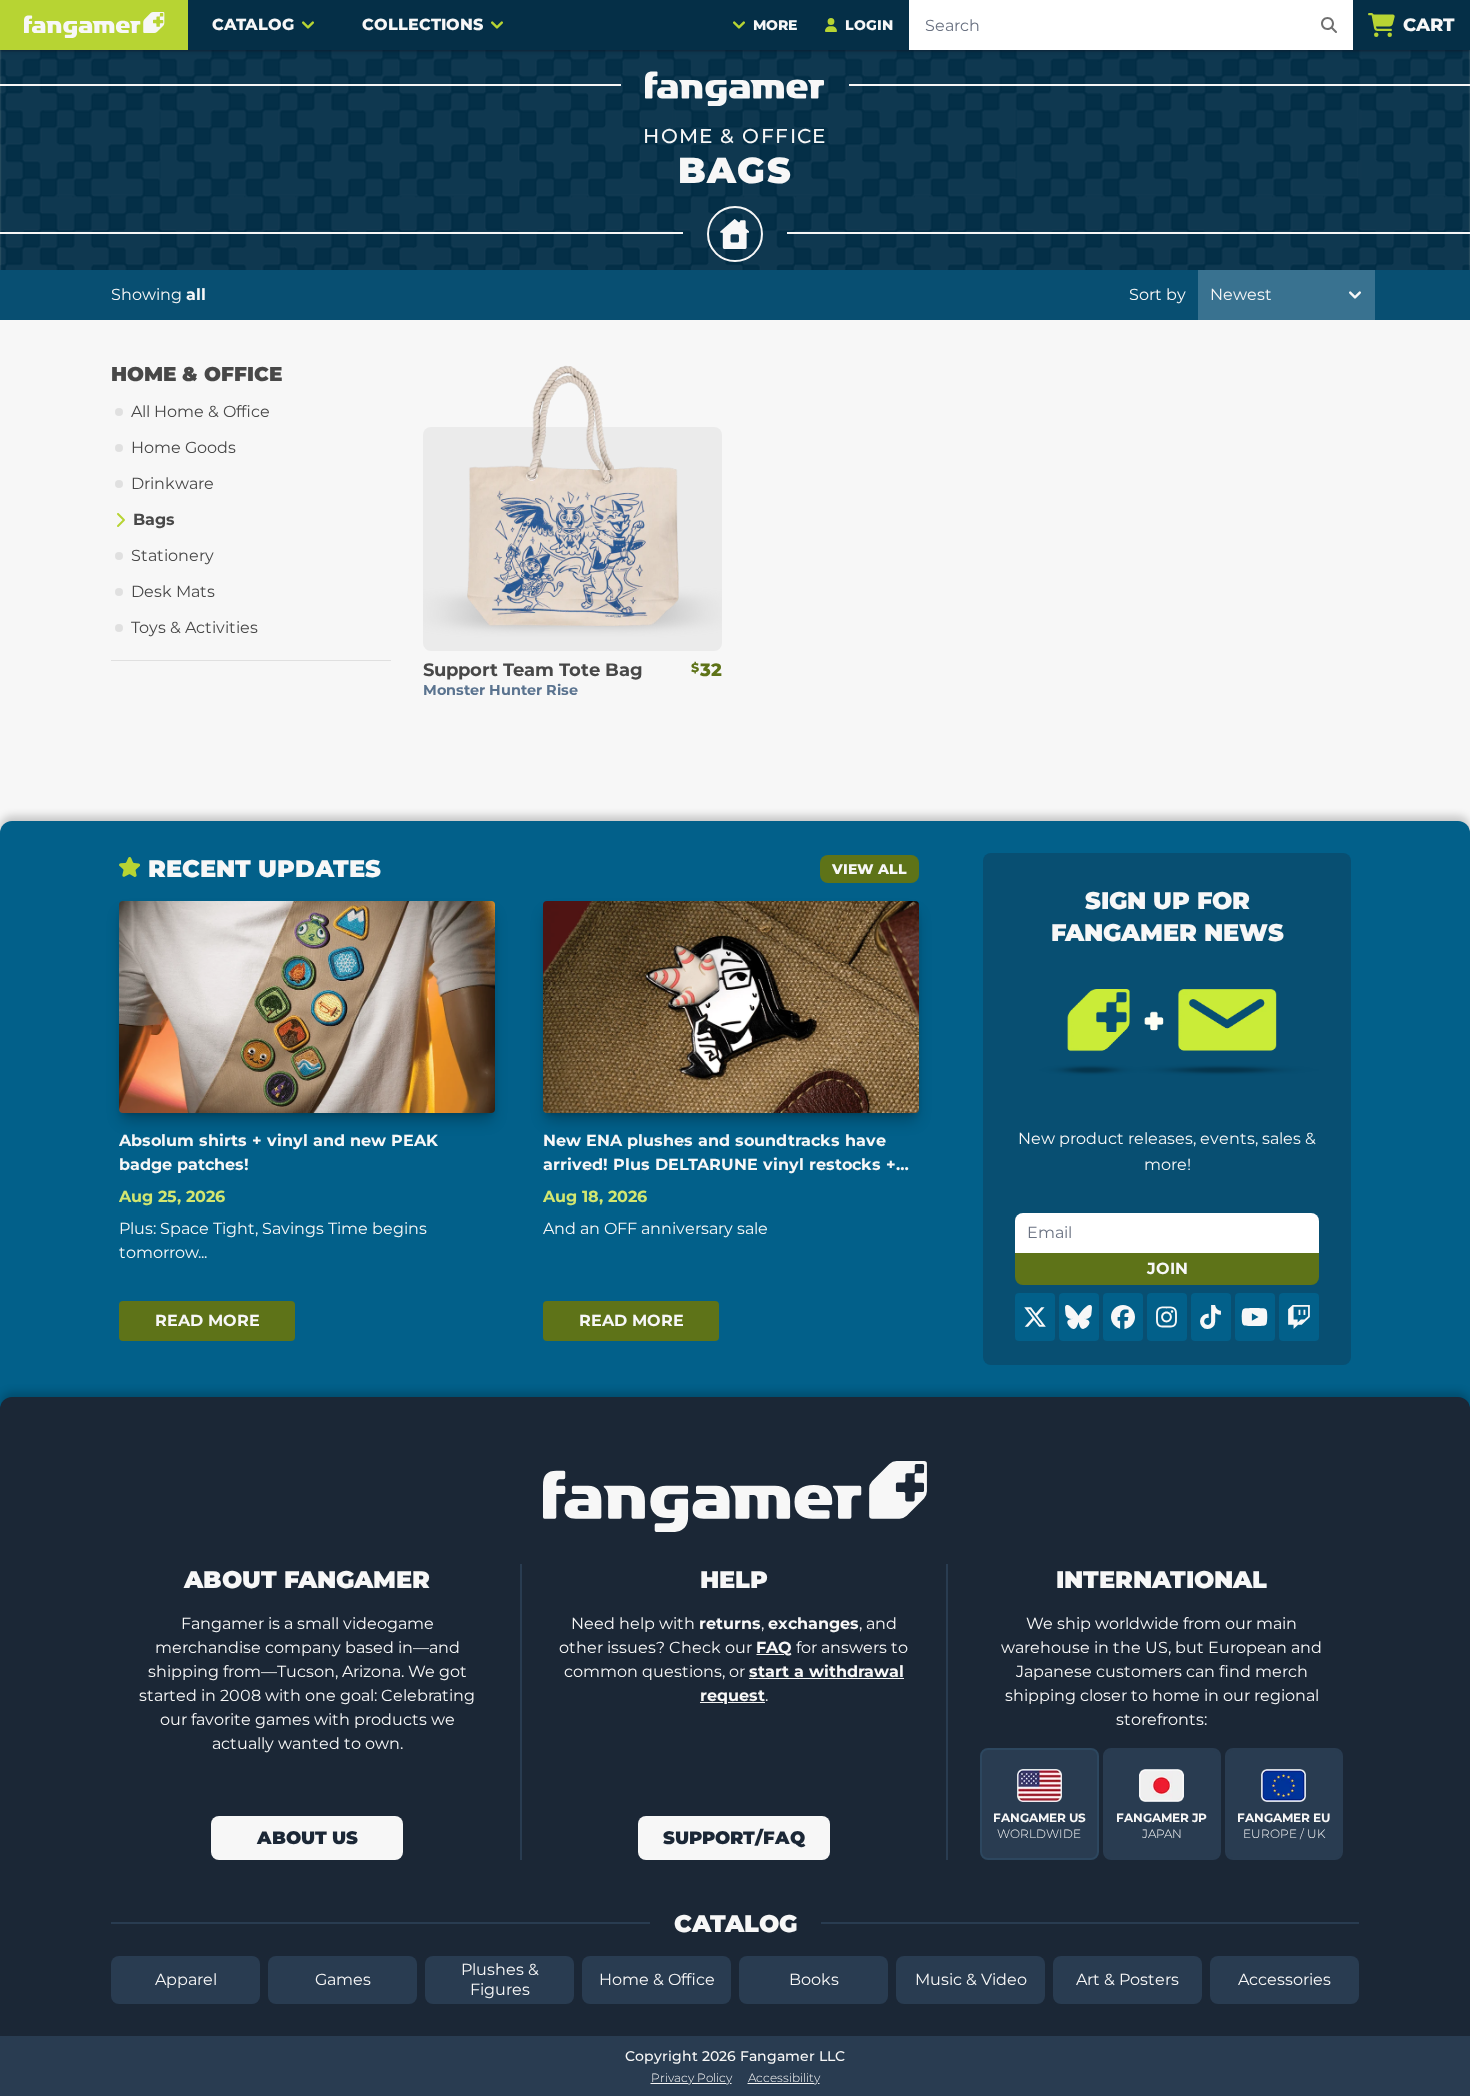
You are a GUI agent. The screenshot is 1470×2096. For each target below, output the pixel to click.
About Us (307, 1838)
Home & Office (657, 1979)
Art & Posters (1127, 1979)
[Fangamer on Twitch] (1299, 1317)
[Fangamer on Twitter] (1035, 1317)
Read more (207, 1320)
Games (343, 1979)
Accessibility (784, 2077)
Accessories (1284, 1979)
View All (869, 869)
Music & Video (971, 1979)
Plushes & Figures (500, 1979)
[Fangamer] (94, 25)
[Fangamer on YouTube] (1255, 1317)
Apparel (186, 1979)
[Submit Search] (1329, 25)
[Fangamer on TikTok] (1211, 1317)
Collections (422, 24)
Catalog (253, 24)
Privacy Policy (691, 2077)
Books (814, 1979)
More (775, 25)
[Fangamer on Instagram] (1167, 1317)
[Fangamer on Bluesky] (1079, 1317)
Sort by (1157, 294)
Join (1167, 1268)
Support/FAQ (734, 1838)
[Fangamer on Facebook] (1123, 1317)
